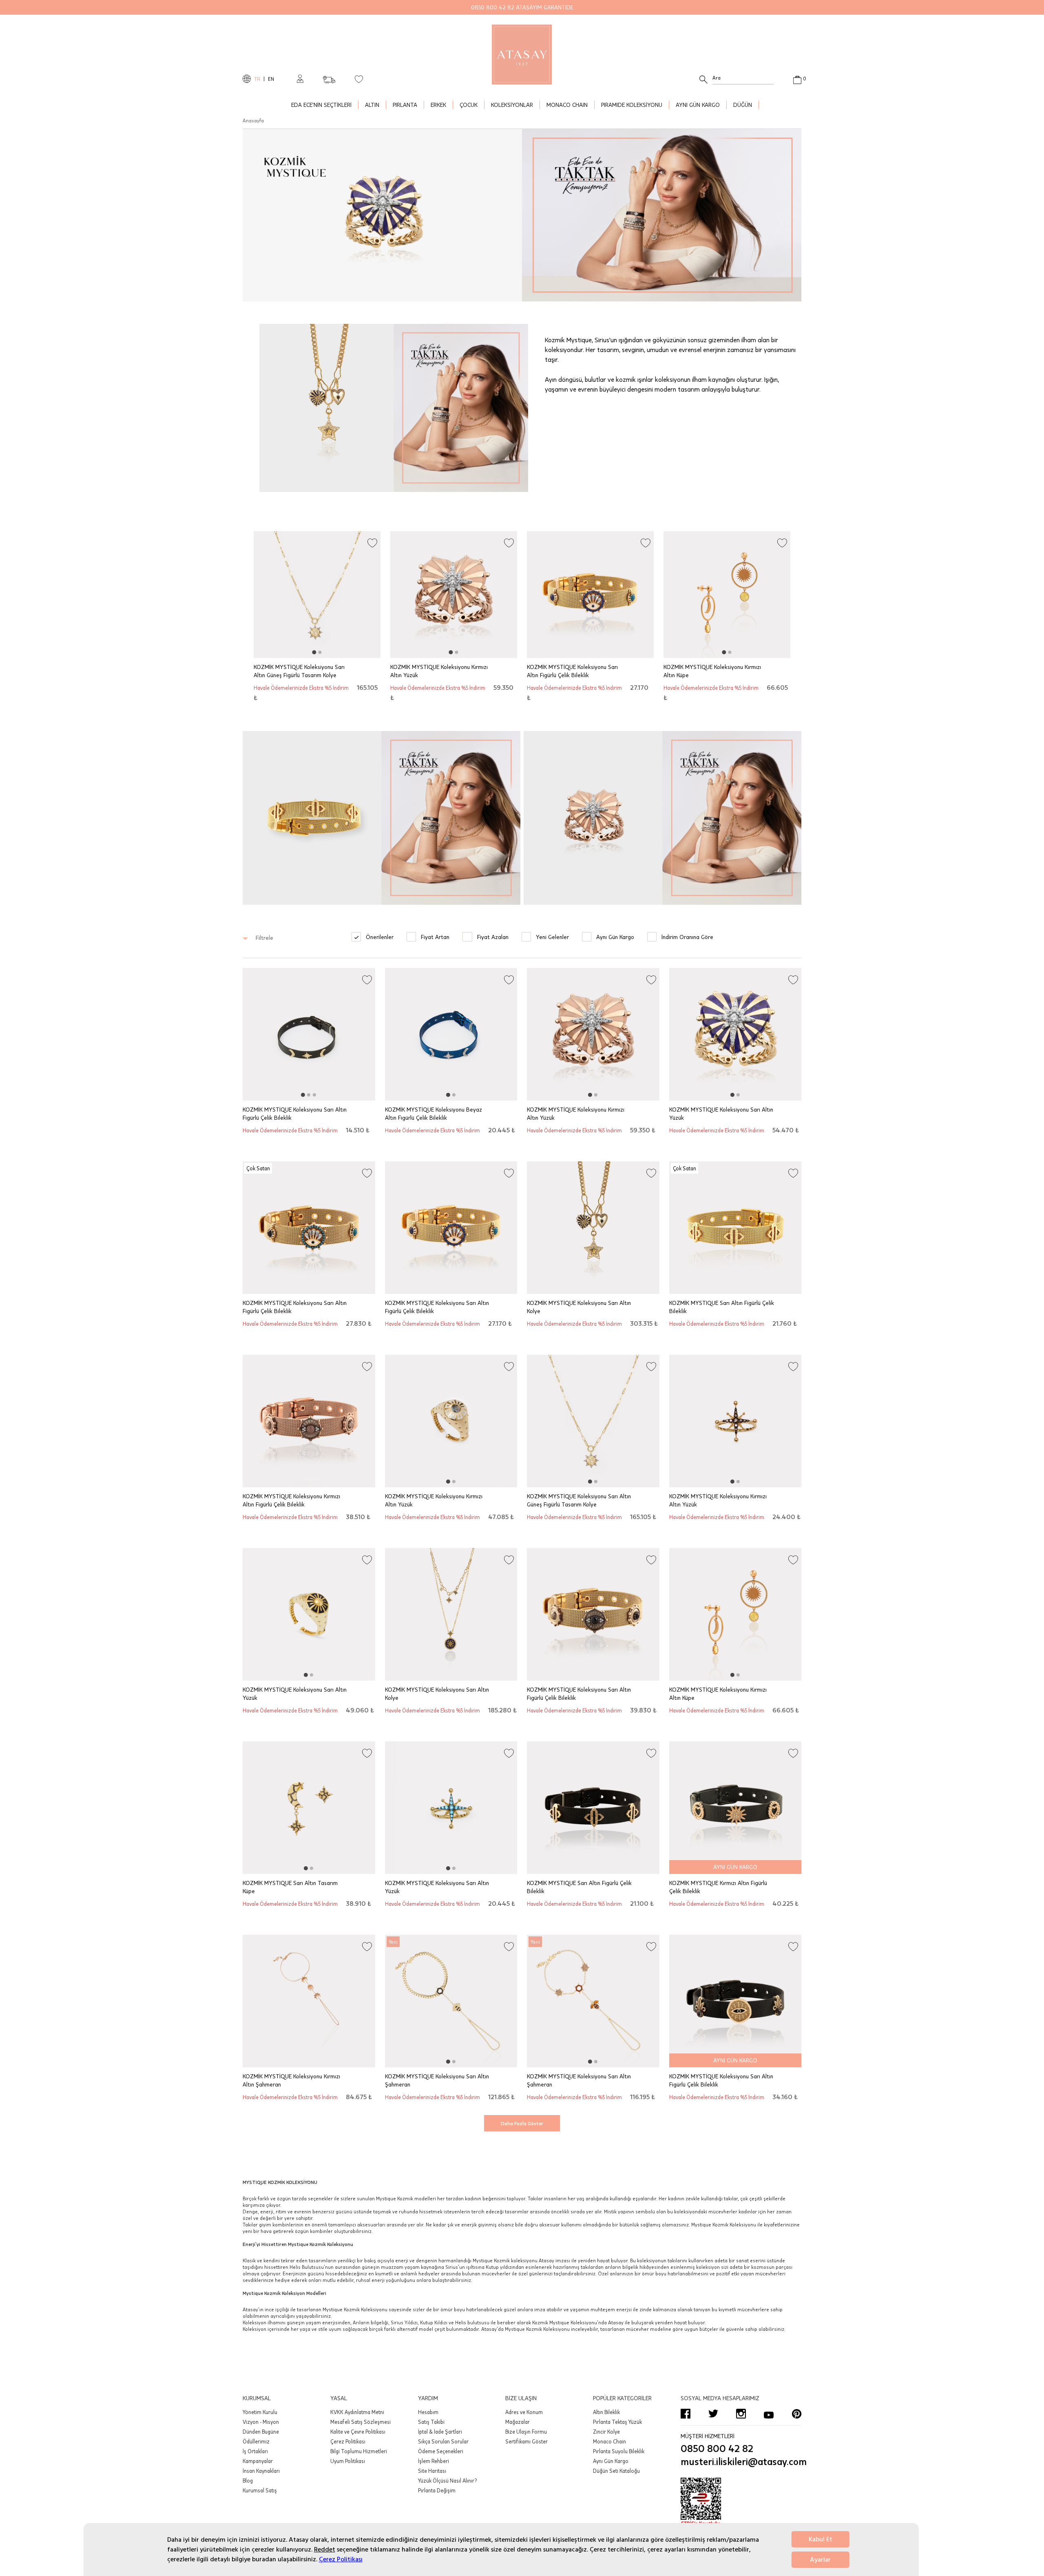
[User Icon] (300, 79)
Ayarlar (820, 2560)
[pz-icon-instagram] (741, 2414)
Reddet (325, 2549)
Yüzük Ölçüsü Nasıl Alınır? (447, 2481)
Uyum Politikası (348, 2461)
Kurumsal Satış (260, 2490)
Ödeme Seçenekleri (441, 2451)
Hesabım (428, 2412)
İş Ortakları (255, 2451)
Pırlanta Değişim (437, 2490)
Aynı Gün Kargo (611, 2461)
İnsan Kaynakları (261, 2471)
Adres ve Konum (524, 2412)
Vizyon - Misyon (261, 2422)
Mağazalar (518, 2422)
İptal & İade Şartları (440, 2432)
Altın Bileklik (606, 2412)
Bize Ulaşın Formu (526, 2432)
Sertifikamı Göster (526, 2441)
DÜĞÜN (743, 105)
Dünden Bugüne (261, 2432)
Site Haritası (432, 2471)
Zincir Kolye (606, 2432)
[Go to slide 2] (320, 652)
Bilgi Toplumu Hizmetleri (359, 2451)
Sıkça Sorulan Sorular (443, 2441)
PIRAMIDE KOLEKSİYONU (632, 105)
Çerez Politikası (341, 2559)
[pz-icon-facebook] (686, 2414)
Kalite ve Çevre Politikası (358, 2432)
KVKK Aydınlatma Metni (357, 2412)
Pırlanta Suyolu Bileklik (619, 2451)
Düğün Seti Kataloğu (616, 2471)
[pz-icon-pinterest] (796, 2414)
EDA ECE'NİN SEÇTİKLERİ (321, 105)
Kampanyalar (258, 2461)
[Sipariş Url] (329, 77)
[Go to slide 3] (314, 1095)
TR (257, 79)
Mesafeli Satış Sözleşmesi (361, 2422)
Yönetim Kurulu (260, 2412)
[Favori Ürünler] (359, 79)
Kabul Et (821, 2539)
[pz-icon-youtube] (769, 2414)
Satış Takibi (431, 2422)
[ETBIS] (741, 2502)
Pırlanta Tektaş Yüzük (617, 2422)
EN (271, 79)
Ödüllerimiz (256, 2441)
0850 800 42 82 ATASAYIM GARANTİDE (522, 7)
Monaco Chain (609, 2441)
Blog (248, 2481)
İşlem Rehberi (434, 2461)
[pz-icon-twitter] (713, 2414)
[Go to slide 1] (314, 652)
